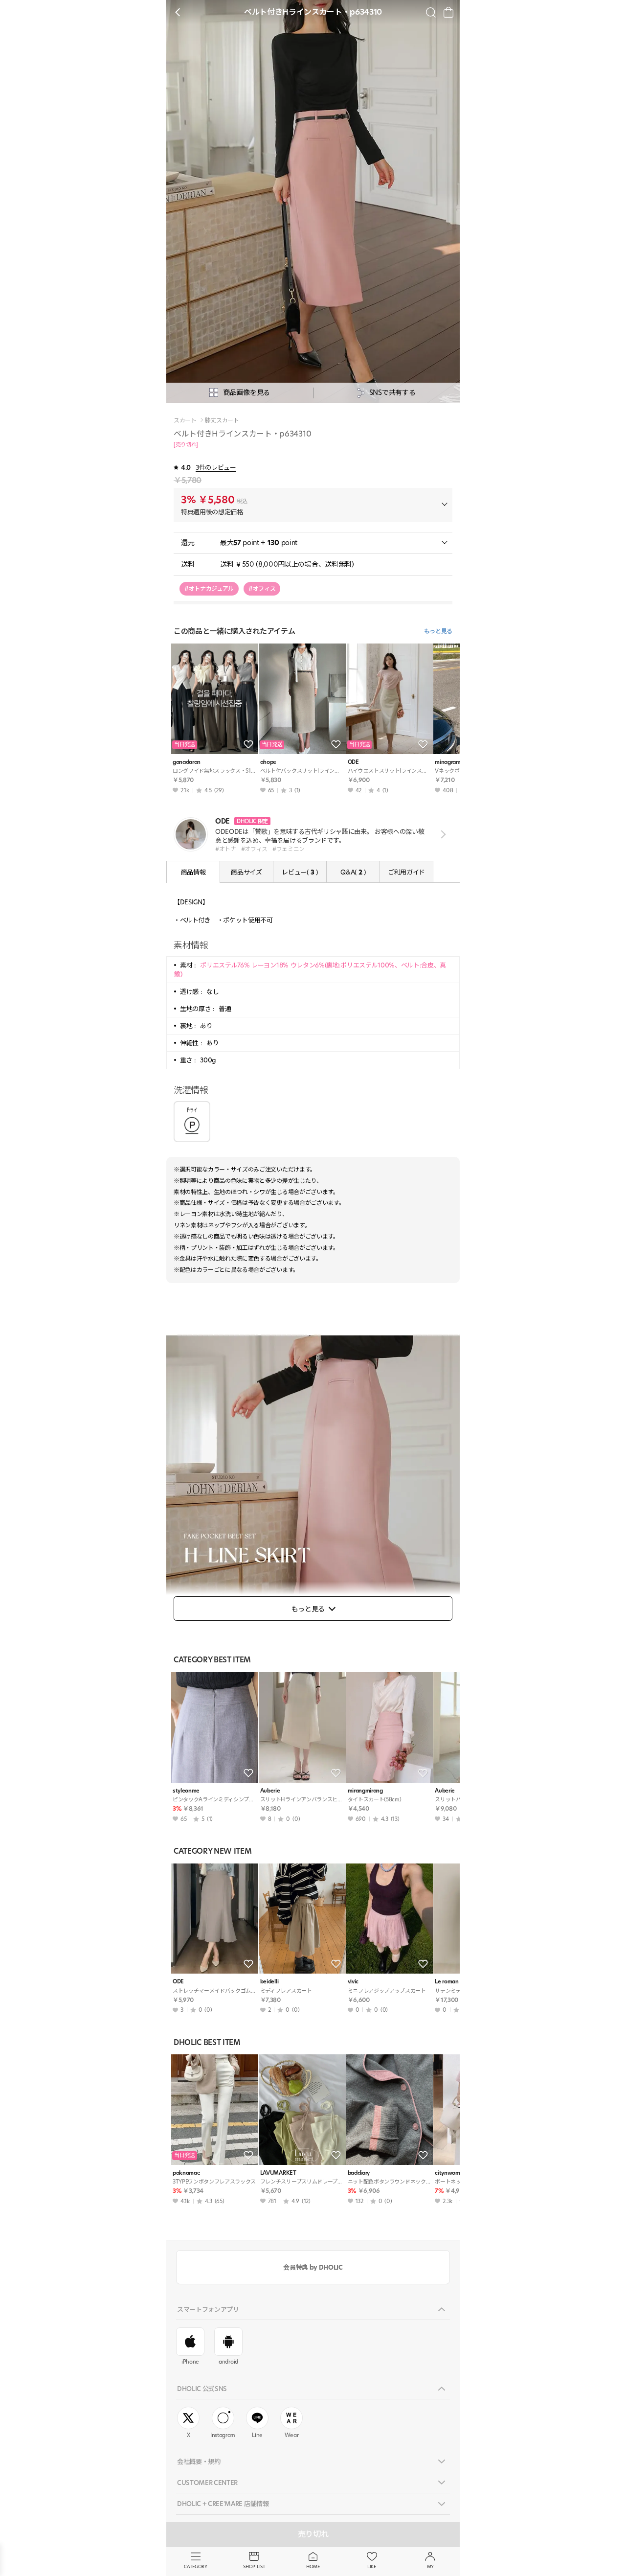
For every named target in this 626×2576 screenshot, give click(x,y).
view (441, 834)
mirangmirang (365, 1791)
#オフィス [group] (262, 588)
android (228, 2362)
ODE (353, 762)
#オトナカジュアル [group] (209, 588)
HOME (313, 2566)
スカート (185, 420)
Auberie (270, 1791)
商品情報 (193, 872)
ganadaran (187, 762)
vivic (353, 1982)
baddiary (359, 2173)
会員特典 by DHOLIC (313, 2267)
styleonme (186, 1791)
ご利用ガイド (406, 872)
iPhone (190, 2362)
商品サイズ (246, 872)
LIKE (372, 2566)
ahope (268, 762)
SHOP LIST (254, 2566)
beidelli (269, 1982)
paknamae (186, 2173)
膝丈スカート (222, 420)
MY (430, 2566)
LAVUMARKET (278, 2173)
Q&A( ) (353, 872)
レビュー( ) (300, 872)
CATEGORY (195, 2566)
